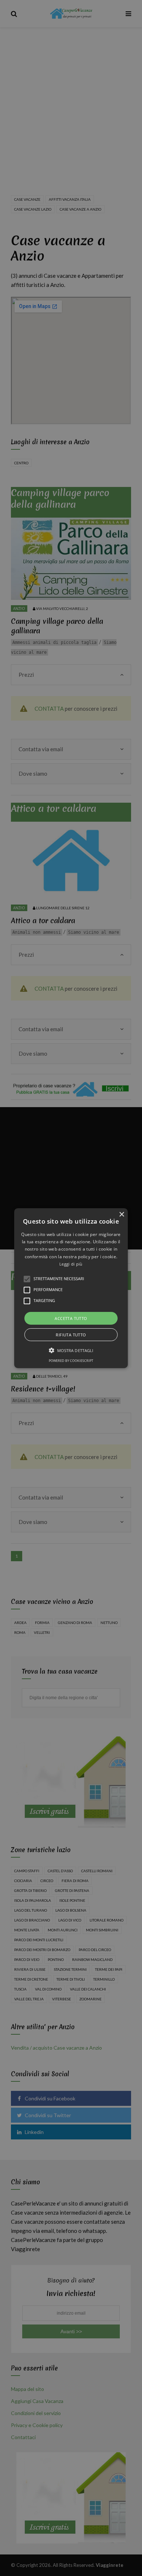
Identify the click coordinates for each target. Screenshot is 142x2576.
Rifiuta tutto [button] (71, 1335)
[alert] (71, 1288)
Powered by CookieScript (71, 1361)
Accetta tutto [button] (71, 1318)
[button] (71, 1288)
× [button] (121, 1214)
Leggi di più (71, 1264)
